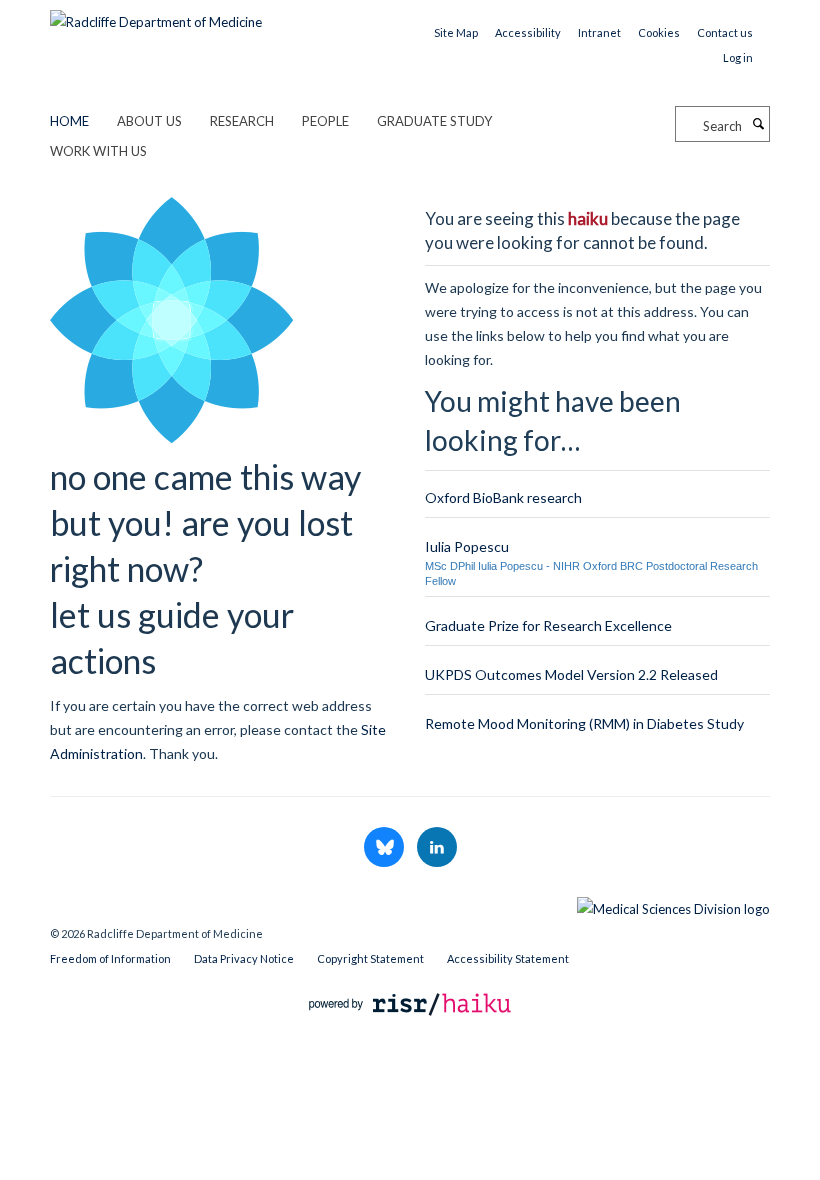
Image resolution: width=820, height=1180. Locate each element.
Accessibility (528, 32)
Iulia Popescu (467, 546)
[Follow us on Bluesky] (385, 848)
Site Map (456, 32)
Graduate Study (434, 121)
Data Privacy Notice (244, 958)
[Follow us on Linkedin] (437, 848)
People (325, 121)
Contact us (725, 32)
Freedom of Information (110, 958)
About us (149, 121)
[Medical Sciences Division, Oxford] (410, 904)
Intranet (599, 32)
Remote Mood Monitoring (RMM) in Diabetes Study (584, 723)
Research (242, 121)
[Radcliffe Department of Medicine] (156, 15)
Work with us (98, 151)
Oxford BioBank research (503, 497)
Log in (738, 57)
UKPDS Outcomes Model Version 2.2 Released (571, 674)
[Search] (758, 124)
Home (69, 121)
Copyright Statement (370, 958)
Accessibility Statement (508, 958)
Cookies (659, 32)
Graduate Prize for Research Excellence (548, 625)
